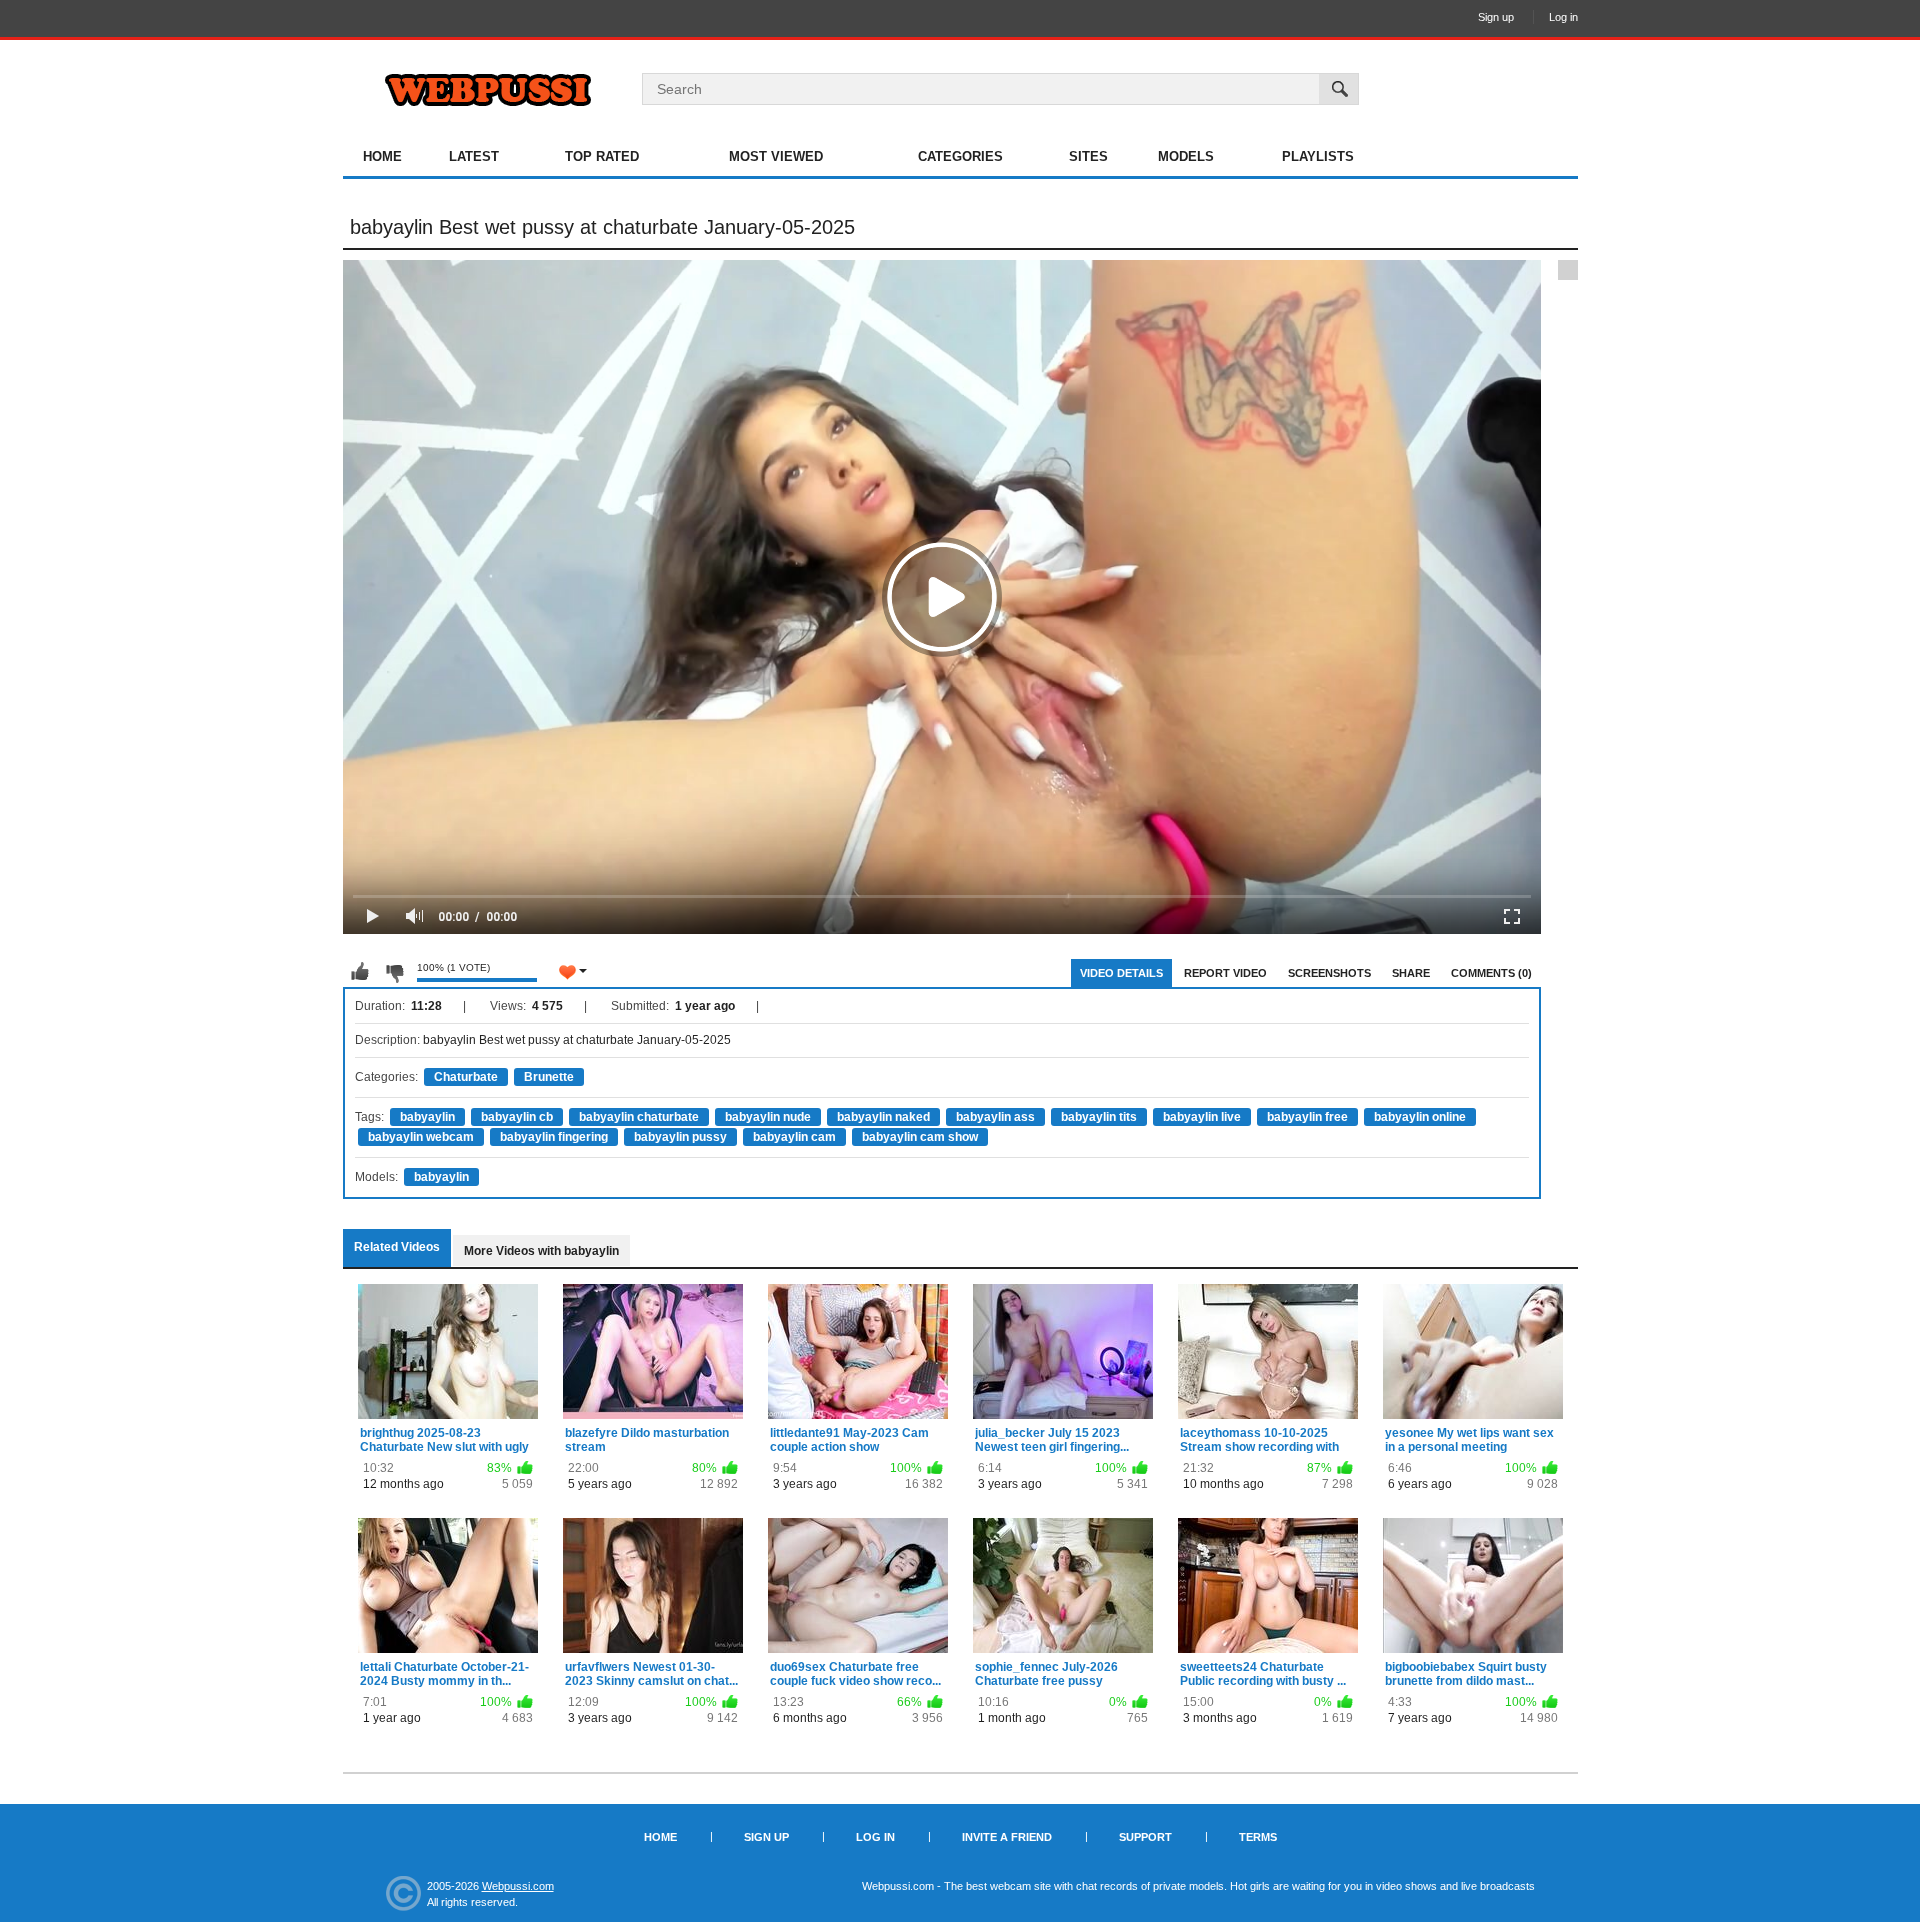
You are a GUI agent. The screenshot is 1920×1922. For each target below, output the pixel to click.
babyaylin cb (517, 1117)
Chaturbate (466, 1077)
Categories (960, 156)
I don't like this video (394, 972)
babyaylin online (1420, 1117)
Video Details (1121, 973)
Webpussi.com (518, 1886)
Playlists (1318, 156)
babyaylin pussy (680, 1137)
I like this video (360, 972)
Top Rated (602, 156)
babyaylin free (1307, 1117)
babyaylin (427, 1117)
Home (382, 156)
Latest (474, 156)
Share (1411, 973)
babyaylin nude (768, 1117)
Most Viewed (776, 156)
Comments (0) (1491, 973)
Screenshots (1329, 973)
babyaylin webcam (421, 1137)
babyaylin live (1202, 1117)
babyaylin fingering (554, 1137)
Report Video (1225, 973)
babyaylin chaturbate (639, 1117)
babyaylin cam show (920, 1137)
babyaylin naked (883, 1117)
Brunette (549, 1077)
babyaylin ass (995, 1117)
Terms (1258, 1837)
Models (1186, 156)
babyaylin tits (1099, 1117)
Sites (1088, 156)
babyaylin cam (794, 1137)
